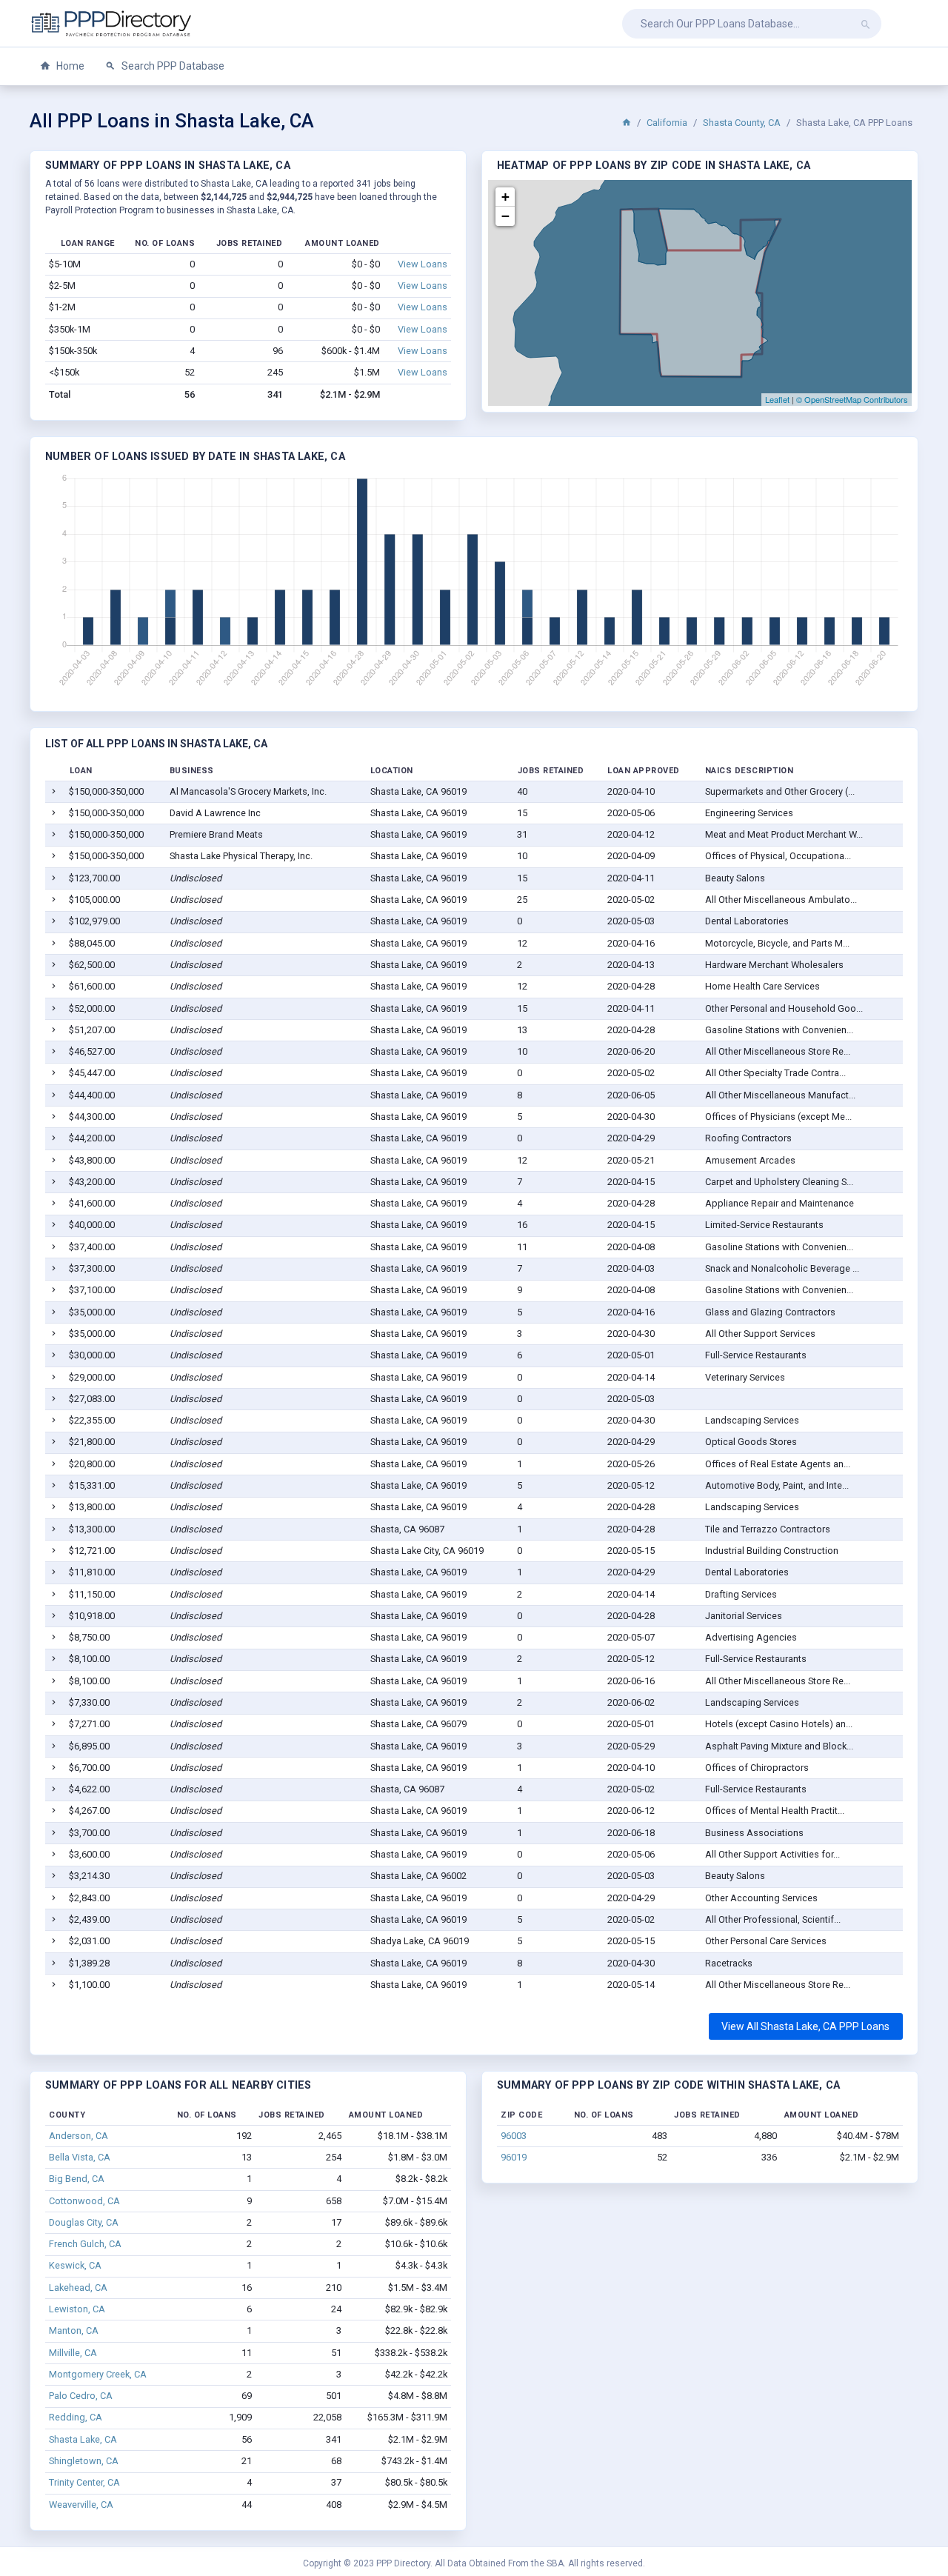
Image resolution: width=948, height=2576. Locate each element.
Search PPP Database (172, 66)
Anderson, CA (79, 2136)
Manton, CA (74, 2330)
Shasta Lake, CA (83, 2439)
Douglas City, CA (84, 2222)
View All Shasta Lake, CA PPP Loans (805, 2026)
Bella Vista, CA (80, 2157)
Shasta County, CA (742, 123)
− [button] (505, 216)
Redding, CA (76, 2417)
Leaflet (777, 399)
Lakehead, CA (78, 2288)
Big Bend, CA (77, 2179)
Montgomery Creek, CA (98, 2374)
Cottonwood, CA (84, 2201)
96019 (514, 2157)
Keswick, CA (75, 2265)
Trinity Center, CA (84, 2482)
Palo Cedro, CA (81, 2396)
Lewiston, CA (77, 2309)
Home (69, 66)
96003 (514, 2136)
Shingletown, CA (84, 2461)
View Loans (423, 264)
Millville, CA (73, 2353)
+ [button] (505, 197)
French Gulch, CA (85, 2244)
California (667, 123)
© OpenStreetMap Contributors (852, 399)
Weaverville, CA (81, 2505)
